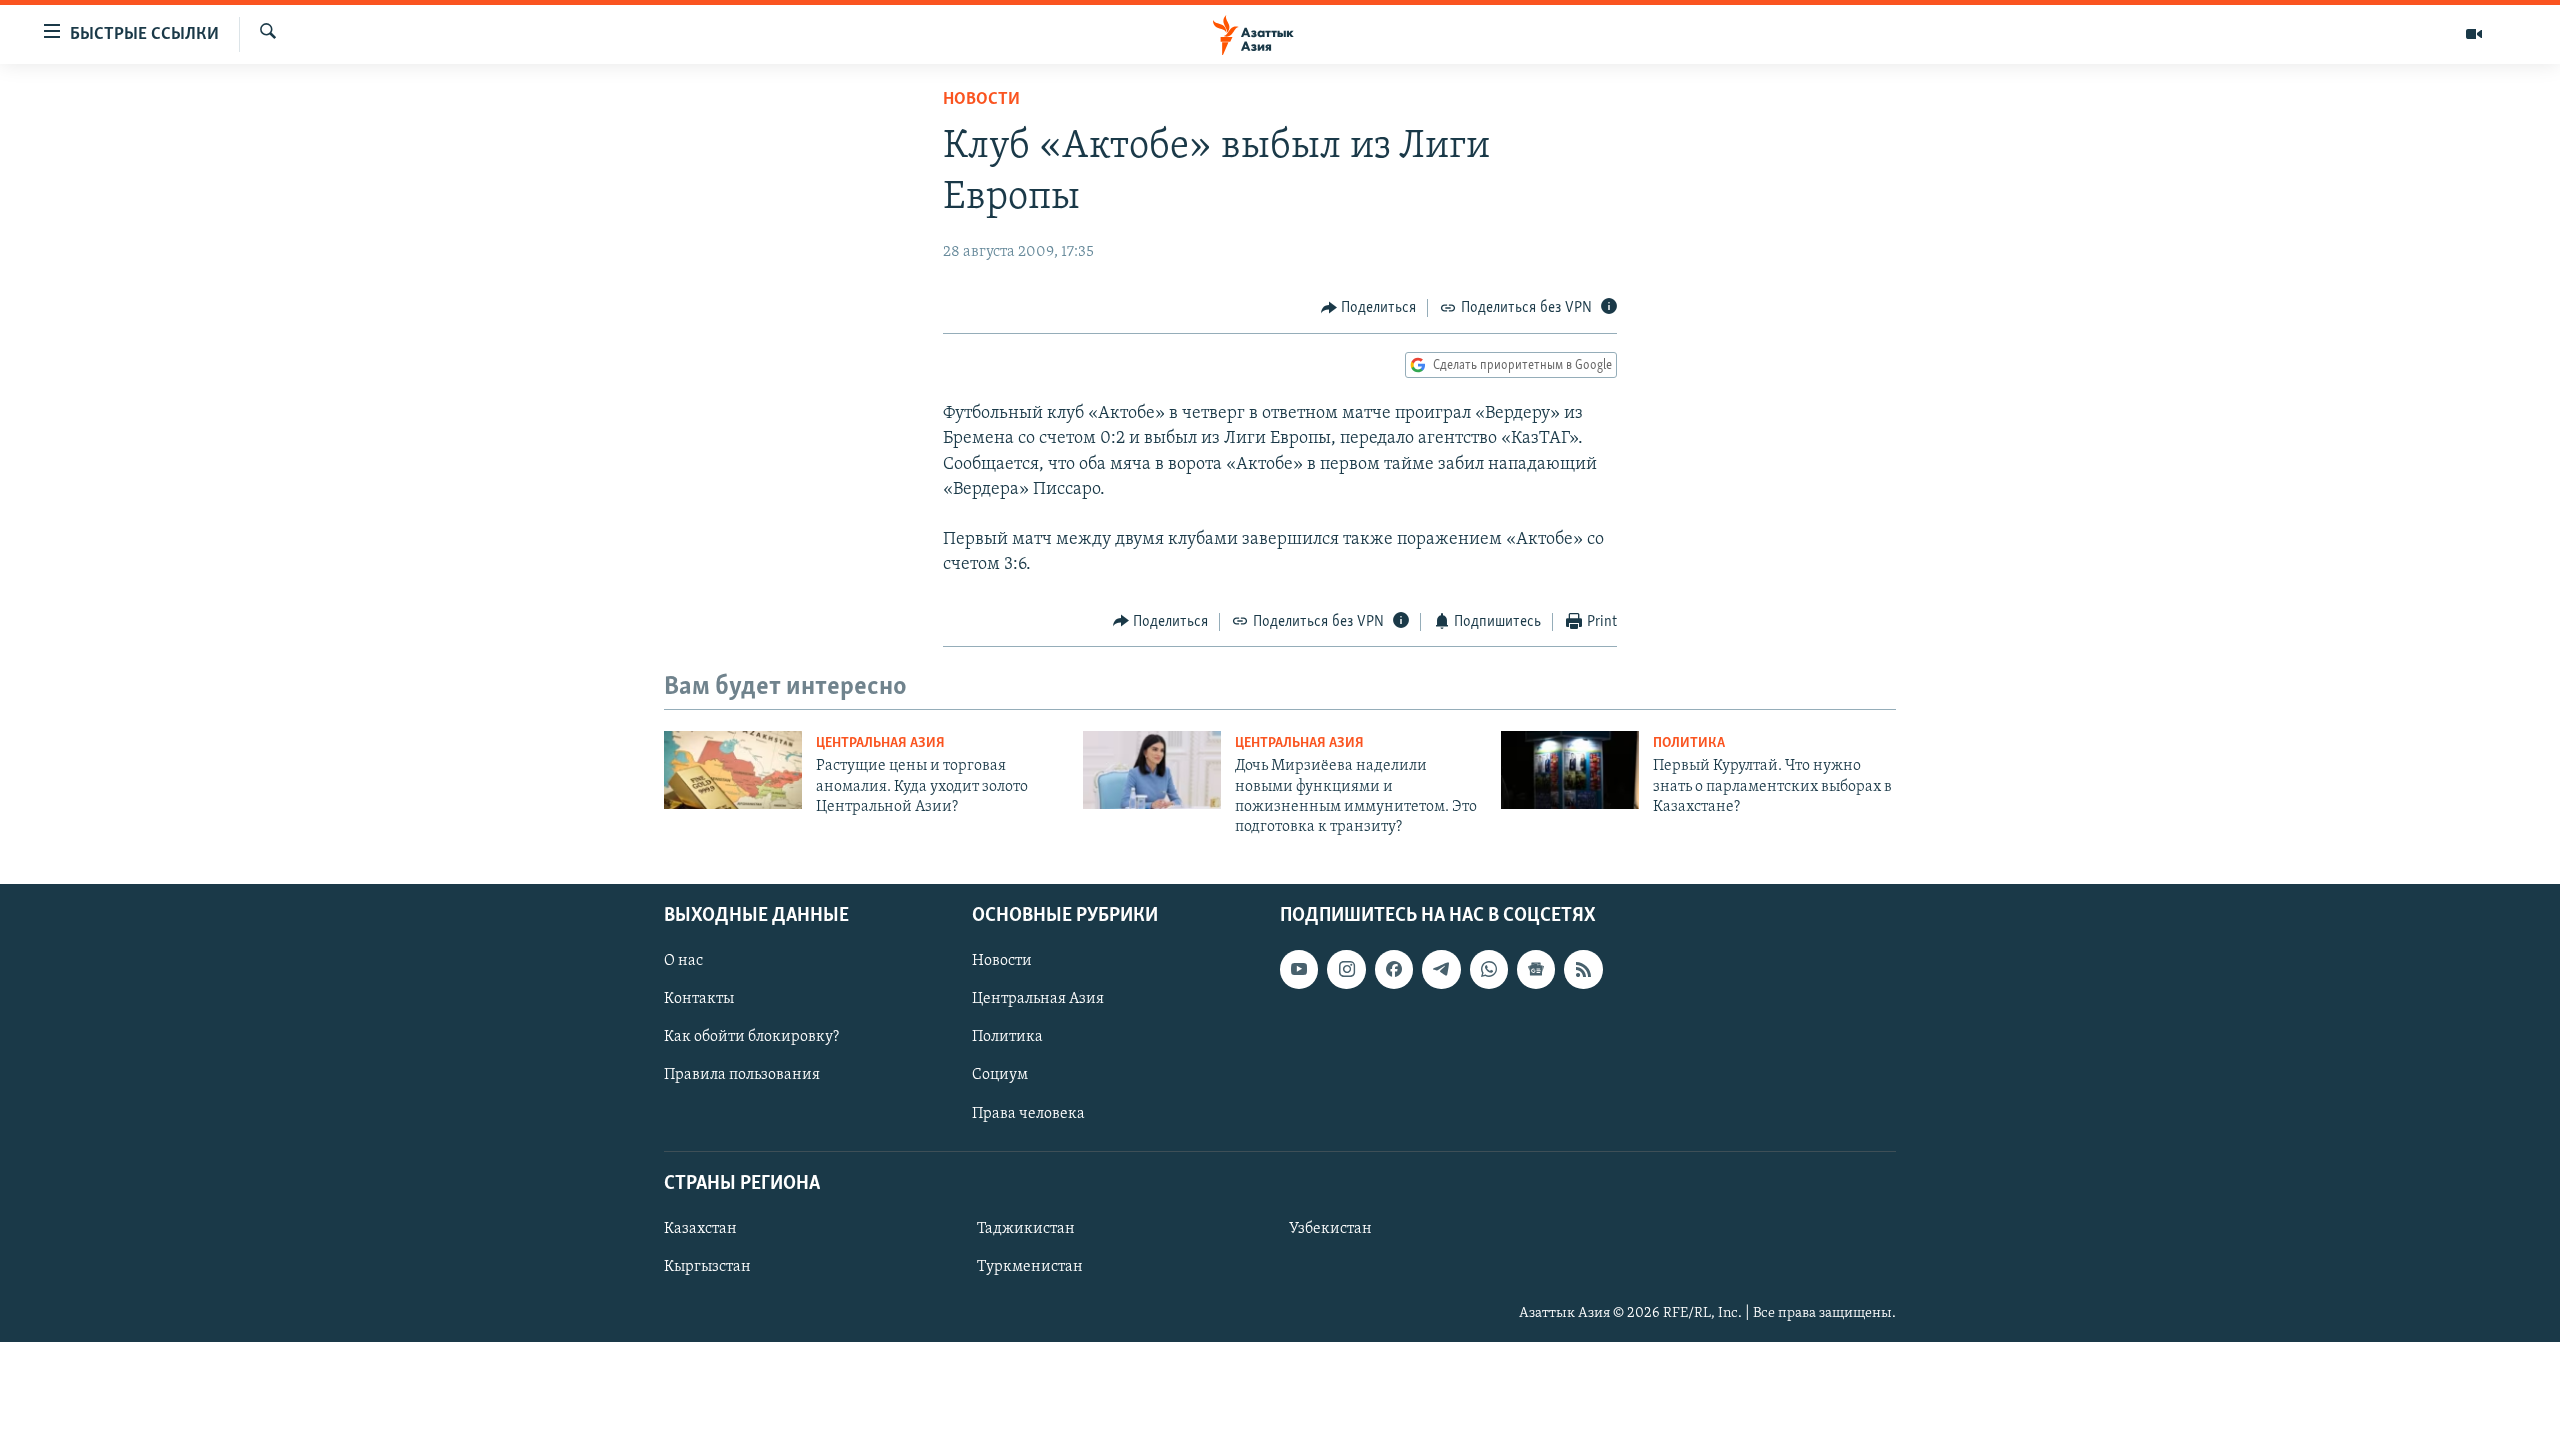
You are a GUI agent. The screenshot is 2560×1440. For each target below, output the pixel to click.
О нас (683, 961)
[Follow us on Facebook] (1394, 969)
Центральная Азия (880, 743)
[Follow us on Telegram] (1441, 969)
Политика (1689, 743)
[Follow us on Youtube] (1299, 969)
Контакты (699, 999)
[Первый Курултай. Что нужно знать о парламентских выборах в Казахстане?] (1570, 770)
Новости (981, 100)
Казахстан (700, 1229)
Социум (1000, 1075)
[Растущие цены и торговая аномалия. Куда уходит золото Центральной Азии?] (733, 770)
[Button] (1369, 308)
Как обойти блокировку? (751, 1037)
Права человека (1028, 1113)
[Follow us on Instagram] (1346, 969)
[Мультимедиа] (2474, 34)
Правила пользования (742, 1075)
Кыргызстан (707, 1267)
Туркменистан (1030, 1267)
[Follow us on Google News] (1536, 969)
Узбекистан (1330, 1229)
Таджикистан (1026, 1229)
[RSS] (1583, 969)
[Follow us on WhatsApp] (1489, 969)
